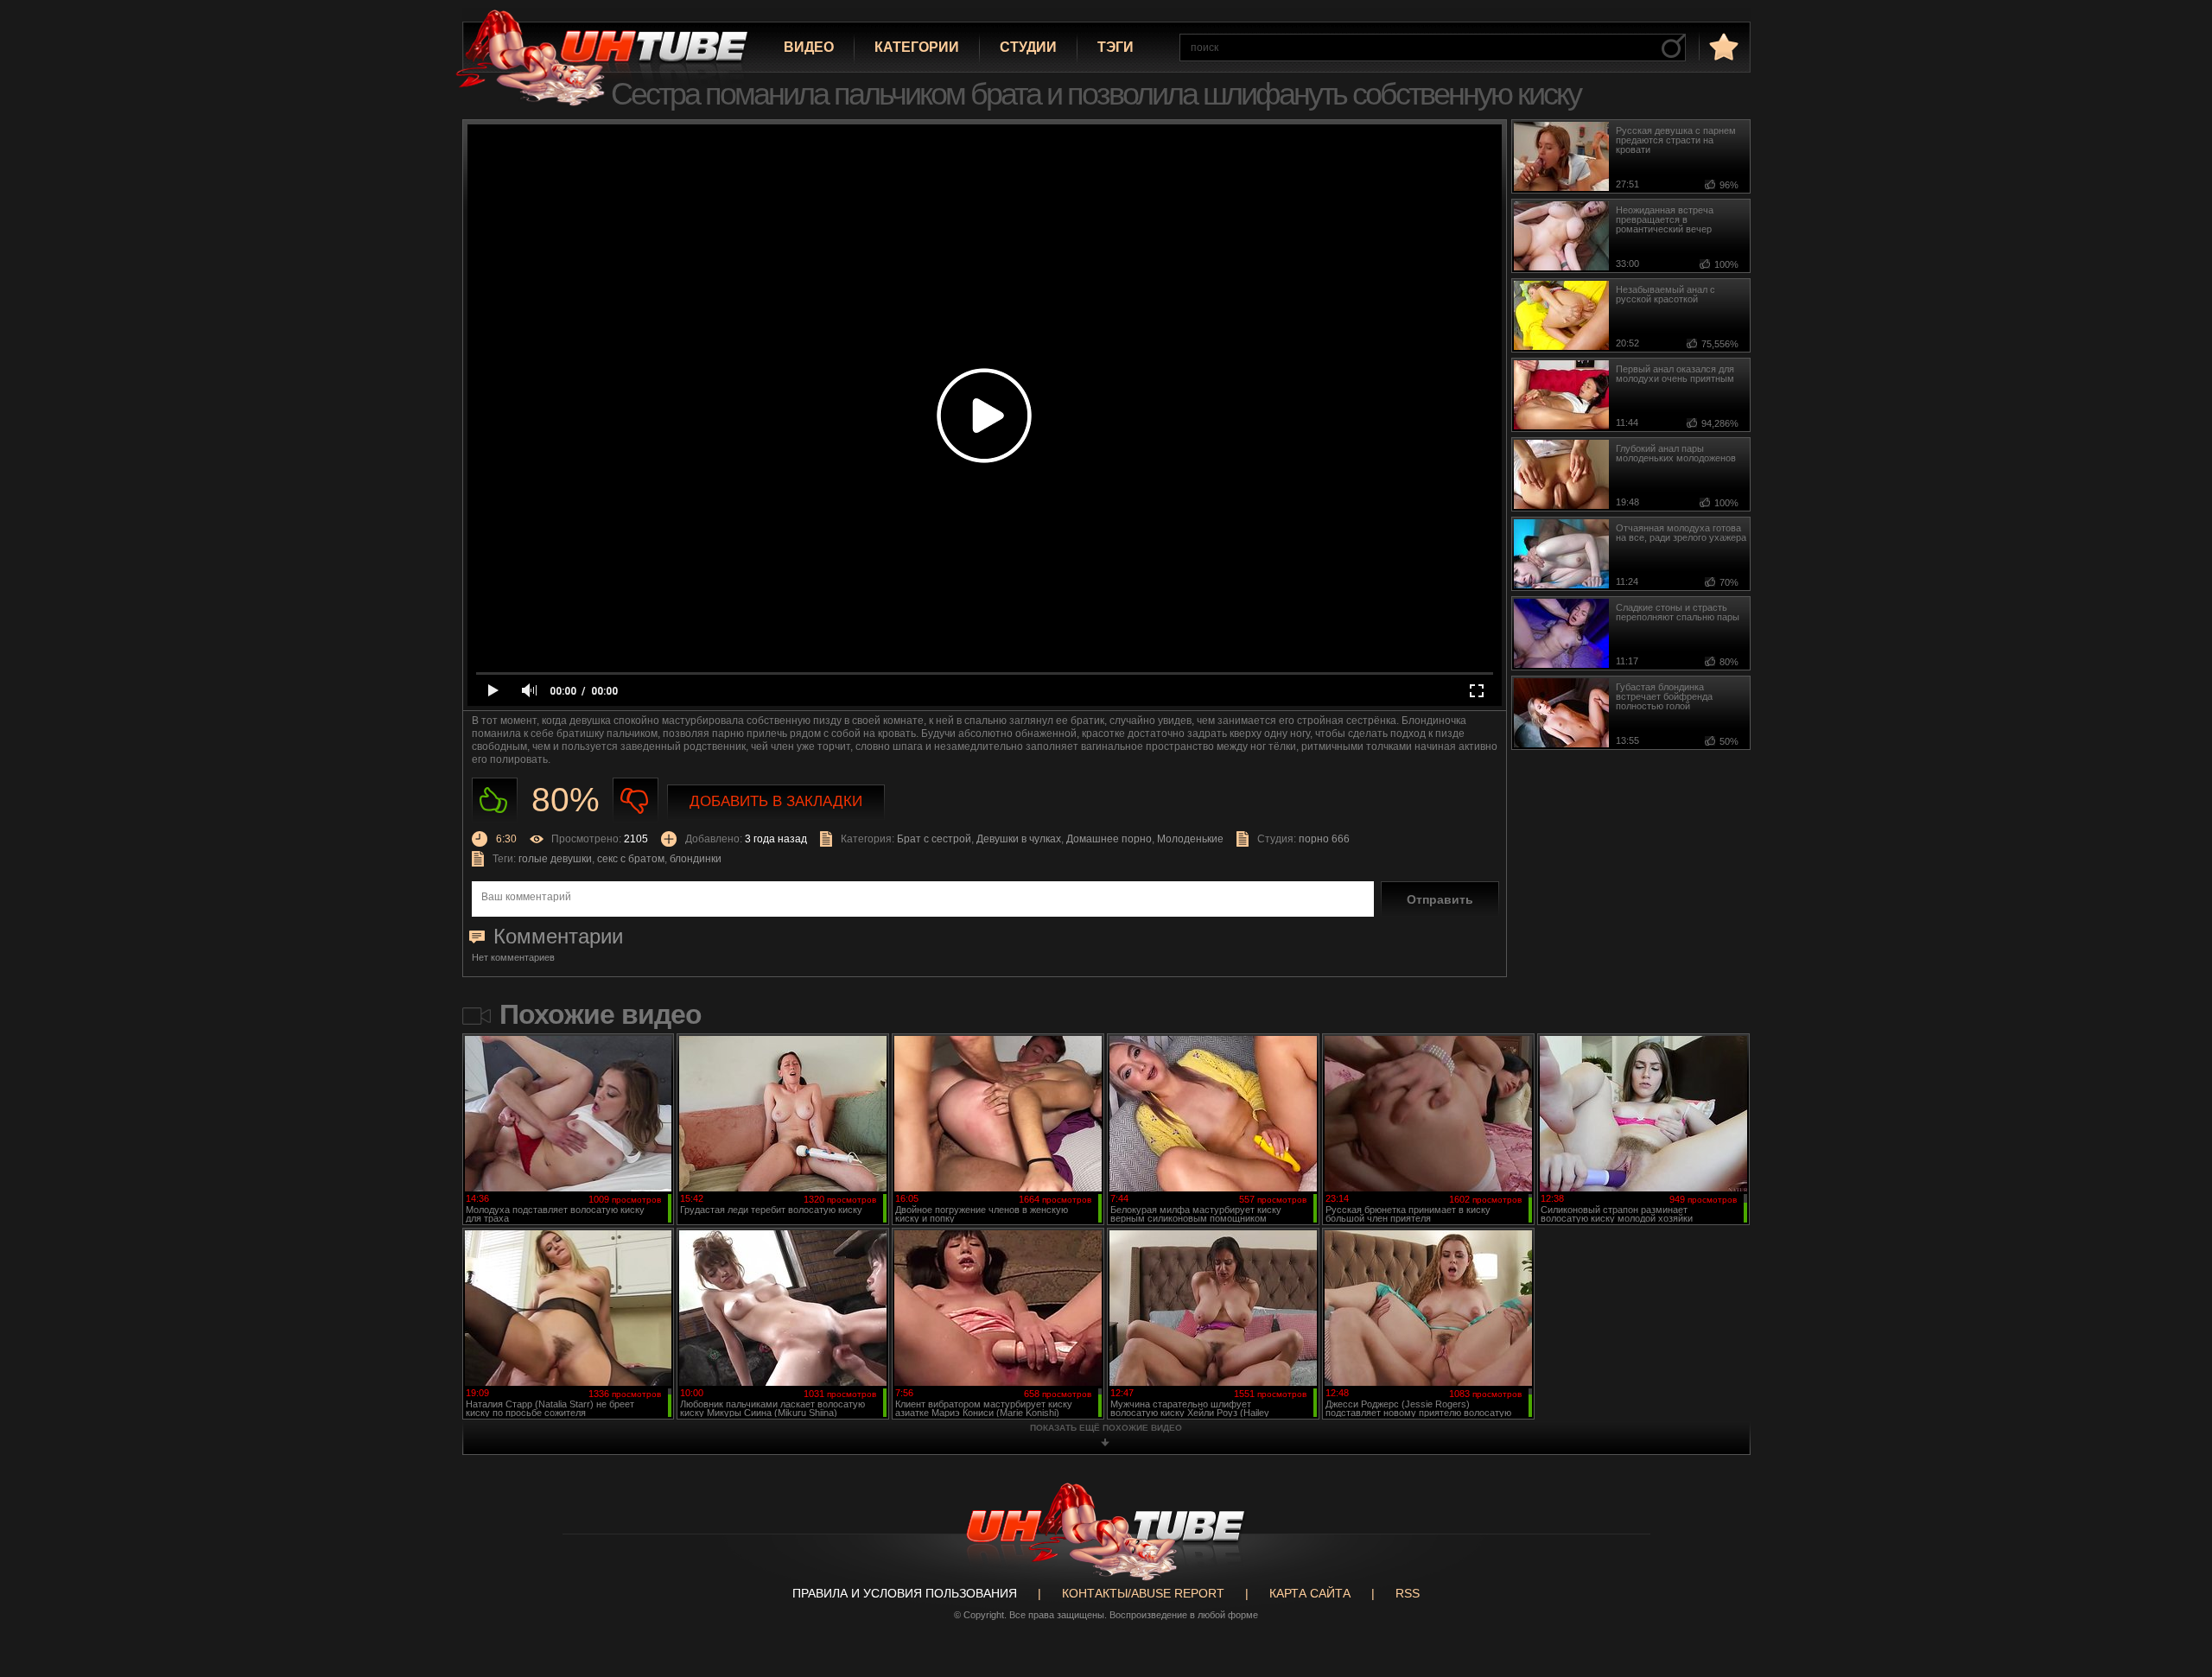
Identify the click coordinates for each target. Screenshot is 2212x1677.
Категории (917, 47)
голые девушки (555, 859)
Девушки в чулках (1019, 839)
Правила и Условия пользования (905, 1593)
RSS (1408, 1593)
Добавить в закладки (776, 801)
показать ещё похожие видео (1106, 1428)
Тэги (1116, 47)
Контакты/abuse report (1143, 1593)
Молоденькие (1190, 839)
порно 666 (1324, 839)
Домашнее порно (1109, 839)
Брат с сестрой (934, 839)
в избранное (1722, 46)
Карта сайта (1310, 1593)
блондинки (696, 859)
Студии (1028, 47)
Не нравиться (636, 800)
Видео (809, 47)
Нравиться (495, 800)
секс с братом (631, 859)
